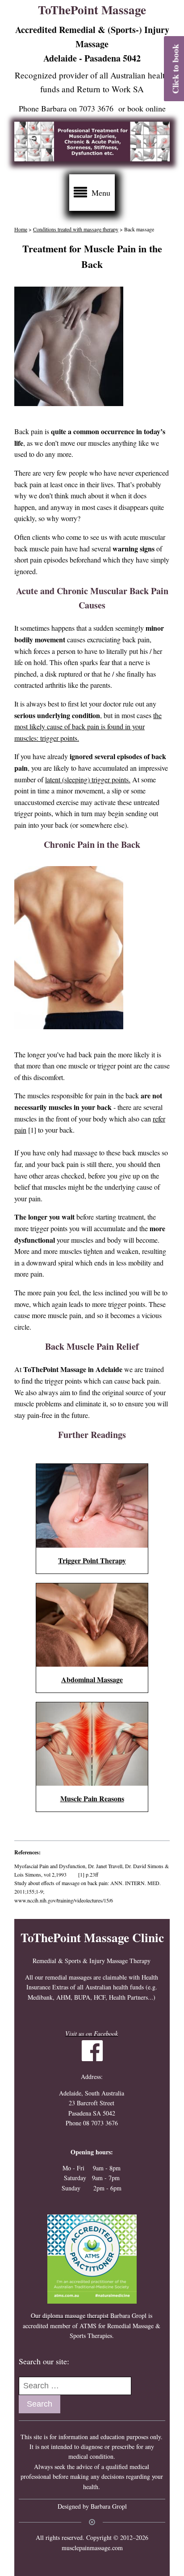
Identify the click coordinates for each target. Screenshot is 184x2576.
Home (21, 229)
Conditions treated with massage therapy (76, 229)
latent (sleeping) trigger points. (88, 779)
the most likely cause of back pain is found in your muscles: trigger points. (88, 727)
